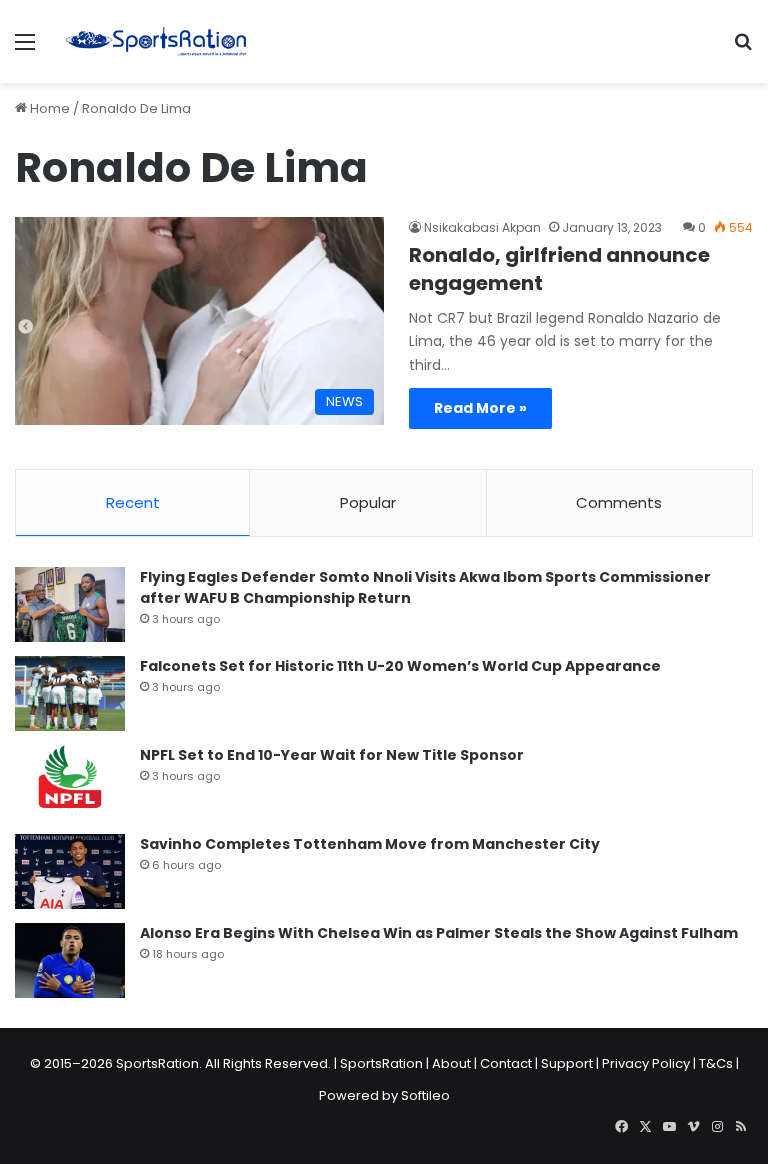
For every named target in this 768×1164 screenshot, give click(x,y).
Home (48, 108)
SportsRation (381, 1063)
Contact (506, 1063)
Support (567, 1063)
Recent (133, 502)
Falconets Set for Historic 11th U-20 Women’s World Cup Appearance (400, 666)
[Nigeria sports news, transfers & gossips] (156, 41)
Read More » (480, 408)
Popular (368, 502)
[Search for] (743, 49)
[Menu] (25, 49)
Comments (619, 502)
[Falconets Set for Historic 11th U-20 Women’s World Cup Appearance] (70, 693)
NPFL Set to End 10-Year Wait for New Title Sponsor (332, 755)
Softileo (425, 1095)
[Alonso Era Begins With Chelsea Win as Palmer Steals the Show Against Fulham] (70, 960)
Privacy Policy (646, 1063)
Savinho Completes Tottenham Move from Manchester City (370, 844)
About (451, 1063)
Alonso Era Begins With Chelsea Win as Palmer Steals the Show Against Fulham (439, 933)
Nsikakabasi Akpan (482, 227)
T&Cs (716, 1063)
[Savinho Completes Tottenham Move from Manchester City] (70, 871)
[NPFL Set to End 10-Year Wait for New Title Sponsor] (70, 782)
